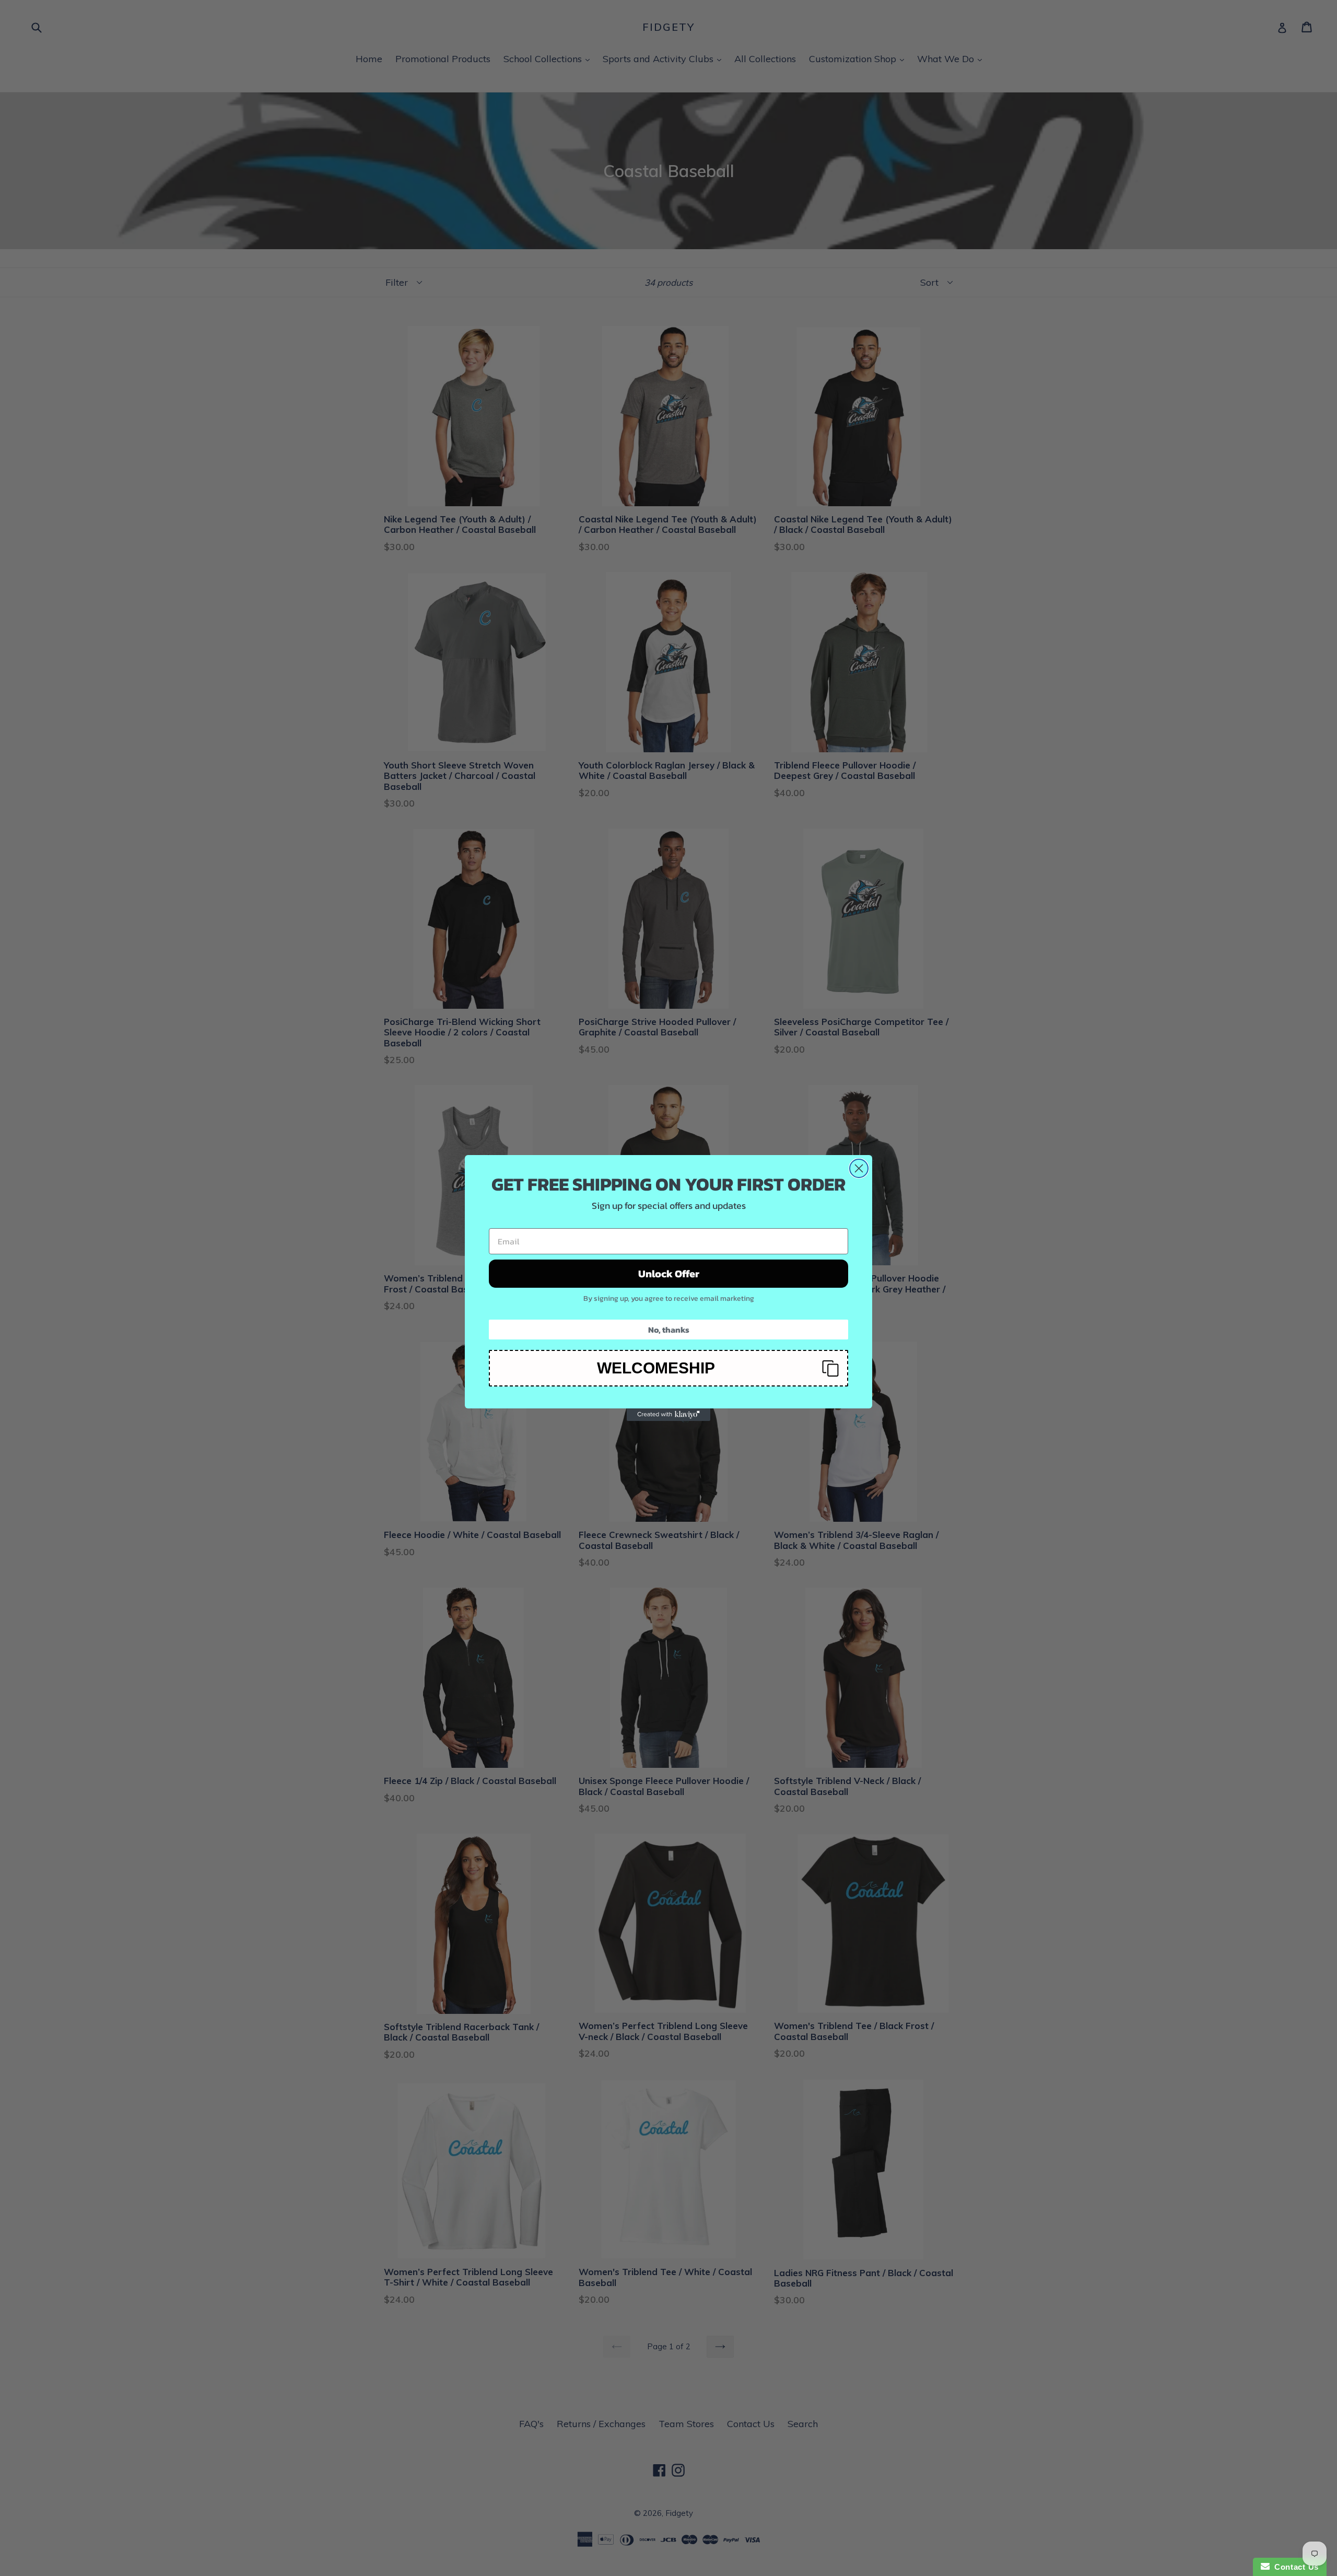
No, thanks (669, 1330)
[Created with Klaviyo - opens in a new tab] (668, 1415)
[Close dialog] (859, 1168)
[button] (668, 1368)
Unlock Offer (669, 1274)
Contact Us (1294, 2567)
